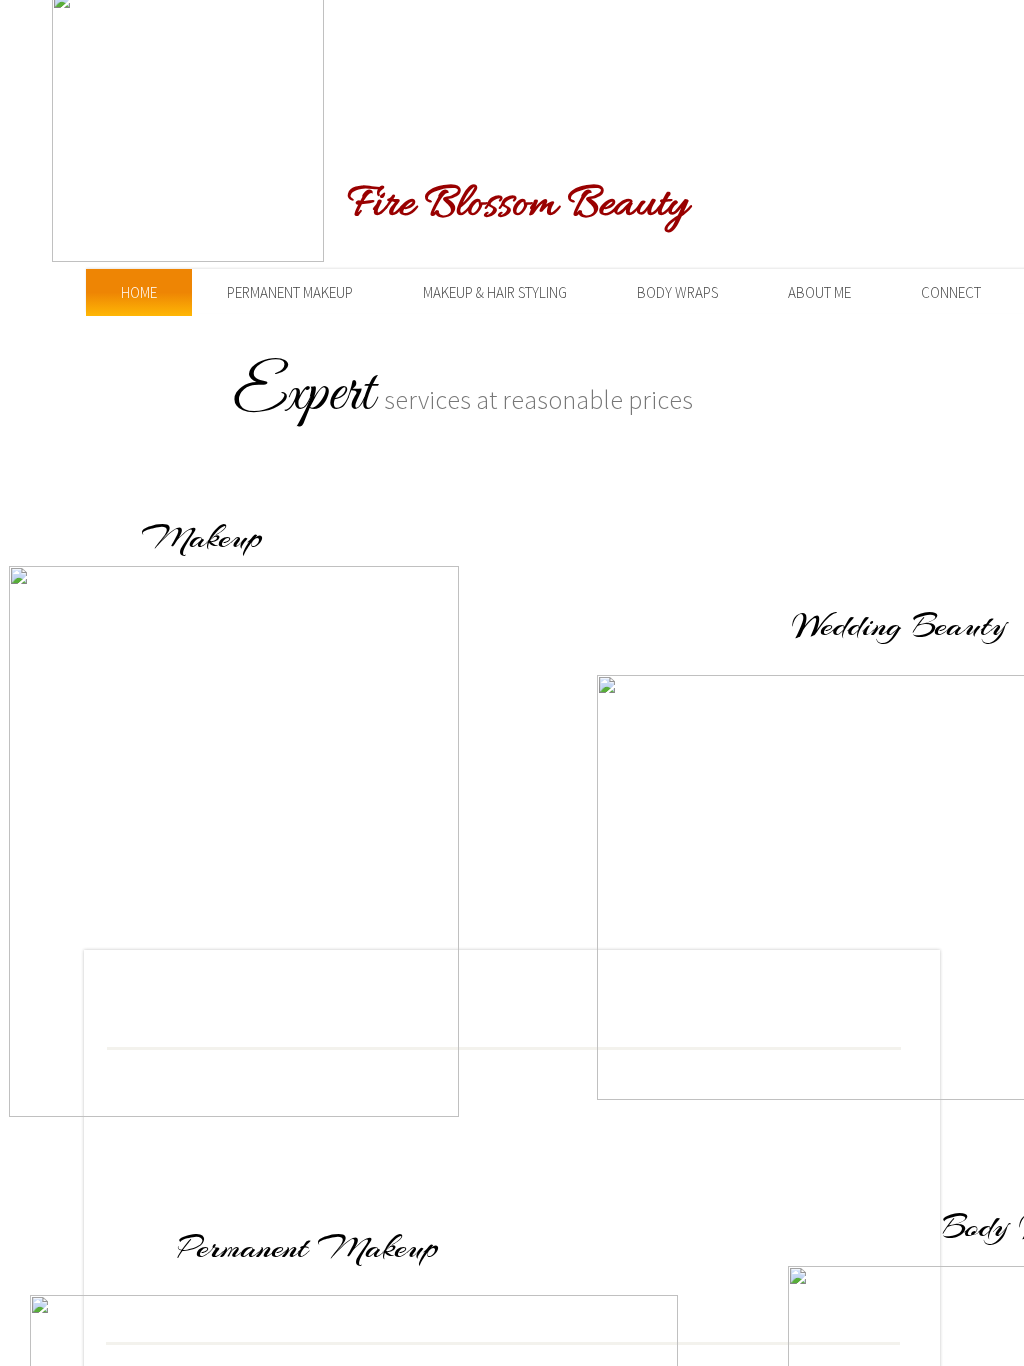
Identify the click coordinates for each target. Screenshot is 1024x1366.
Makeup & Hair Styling (495, 292)
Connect (951, 292)
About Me (819, 292)
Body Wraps (677, 292)
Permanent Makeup (290, 292)
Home (139, 292)
